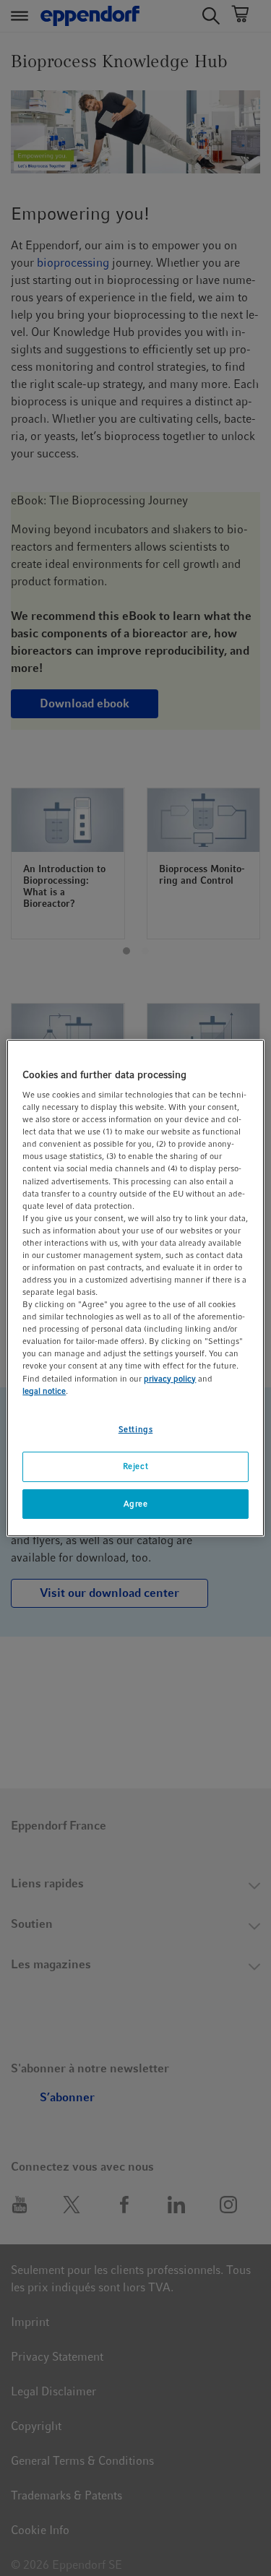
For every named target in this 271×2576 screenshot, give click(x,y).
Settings (136, 1429)
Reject (135, 1466)
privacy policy (170, 1379)
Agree (136, 1504)
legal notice (44, 1391)
